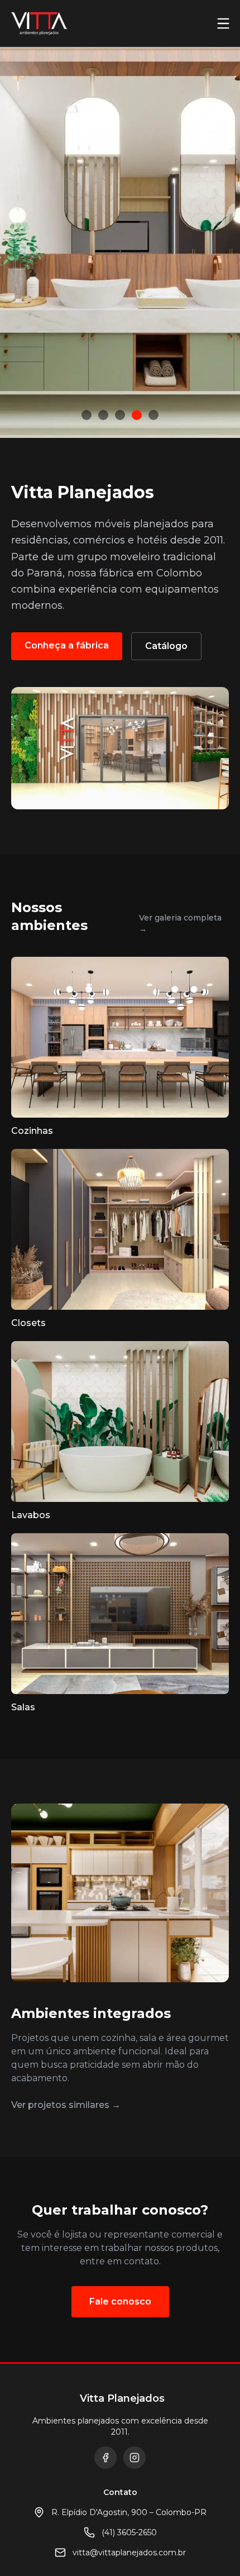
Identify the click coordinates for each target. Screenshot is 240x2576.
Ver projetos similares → (66, 2105)
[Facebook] (105, 2458)
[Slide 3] (120, 415)
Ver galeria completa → (180, 923)
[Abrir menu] (223, 23)
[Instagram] (135, 2458)
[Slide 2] (103, 415)
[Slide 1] (87, 415)
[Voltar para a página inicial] (39, 23)
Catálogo (166, 646)
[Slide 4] (137, 415)
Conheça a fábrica (67, 645)
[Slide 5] (153, 415)
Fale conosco (120, 2301)
